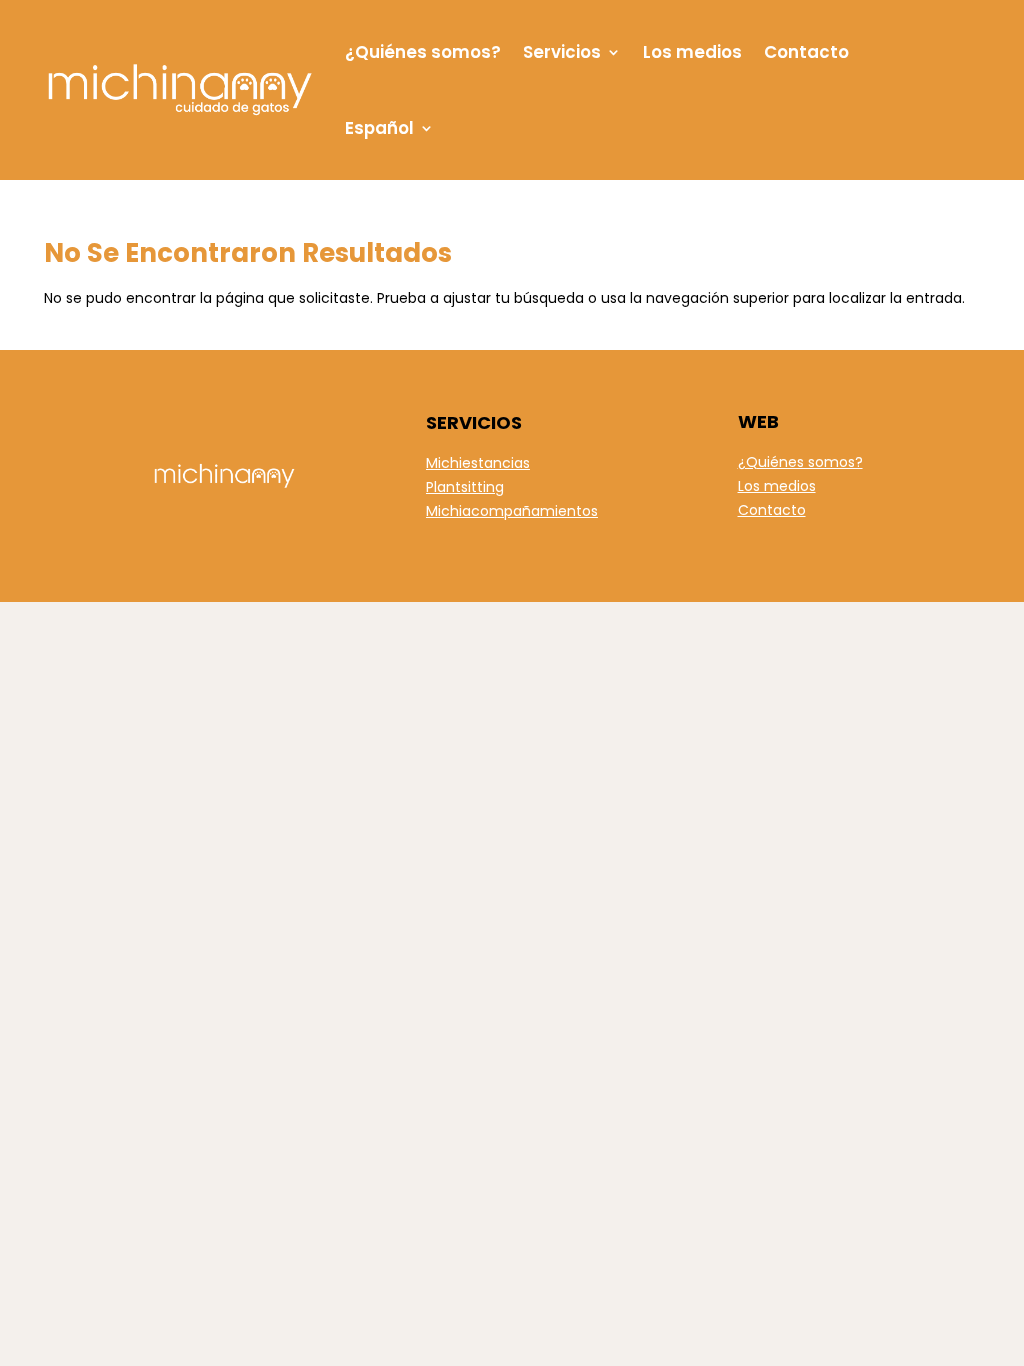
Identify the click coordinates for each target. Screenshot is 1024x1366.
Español (379, 128)
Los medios (692, 52)
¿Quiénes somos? (423, 52)
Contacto (806, 52)
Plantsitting (465, 487)
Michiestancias (478, 463)
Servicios (562, 52)
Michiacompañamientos (512, 511)
